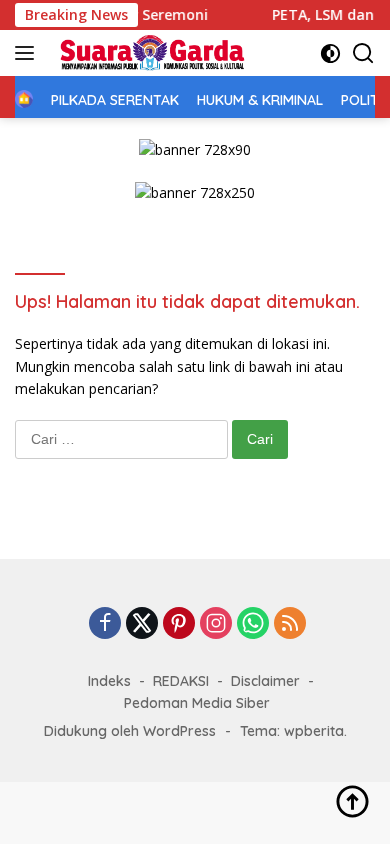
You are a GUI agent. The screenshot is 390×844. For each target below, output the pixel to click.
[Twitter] (142, 624)
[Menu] (28, 53)
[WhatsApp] (253, 624)
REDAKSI (181, 681)
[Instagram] (216, 624)
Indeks (109, 681)
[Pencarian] (363, 53)
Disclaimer (265, 681)
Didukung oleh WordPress (130, 731)
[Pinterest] (179, 624)
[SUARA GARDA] (149, 53)
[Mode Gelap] (330, 53)
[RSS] (290, 624)
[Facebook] (105, 624)
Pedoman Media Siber (197, 703)
